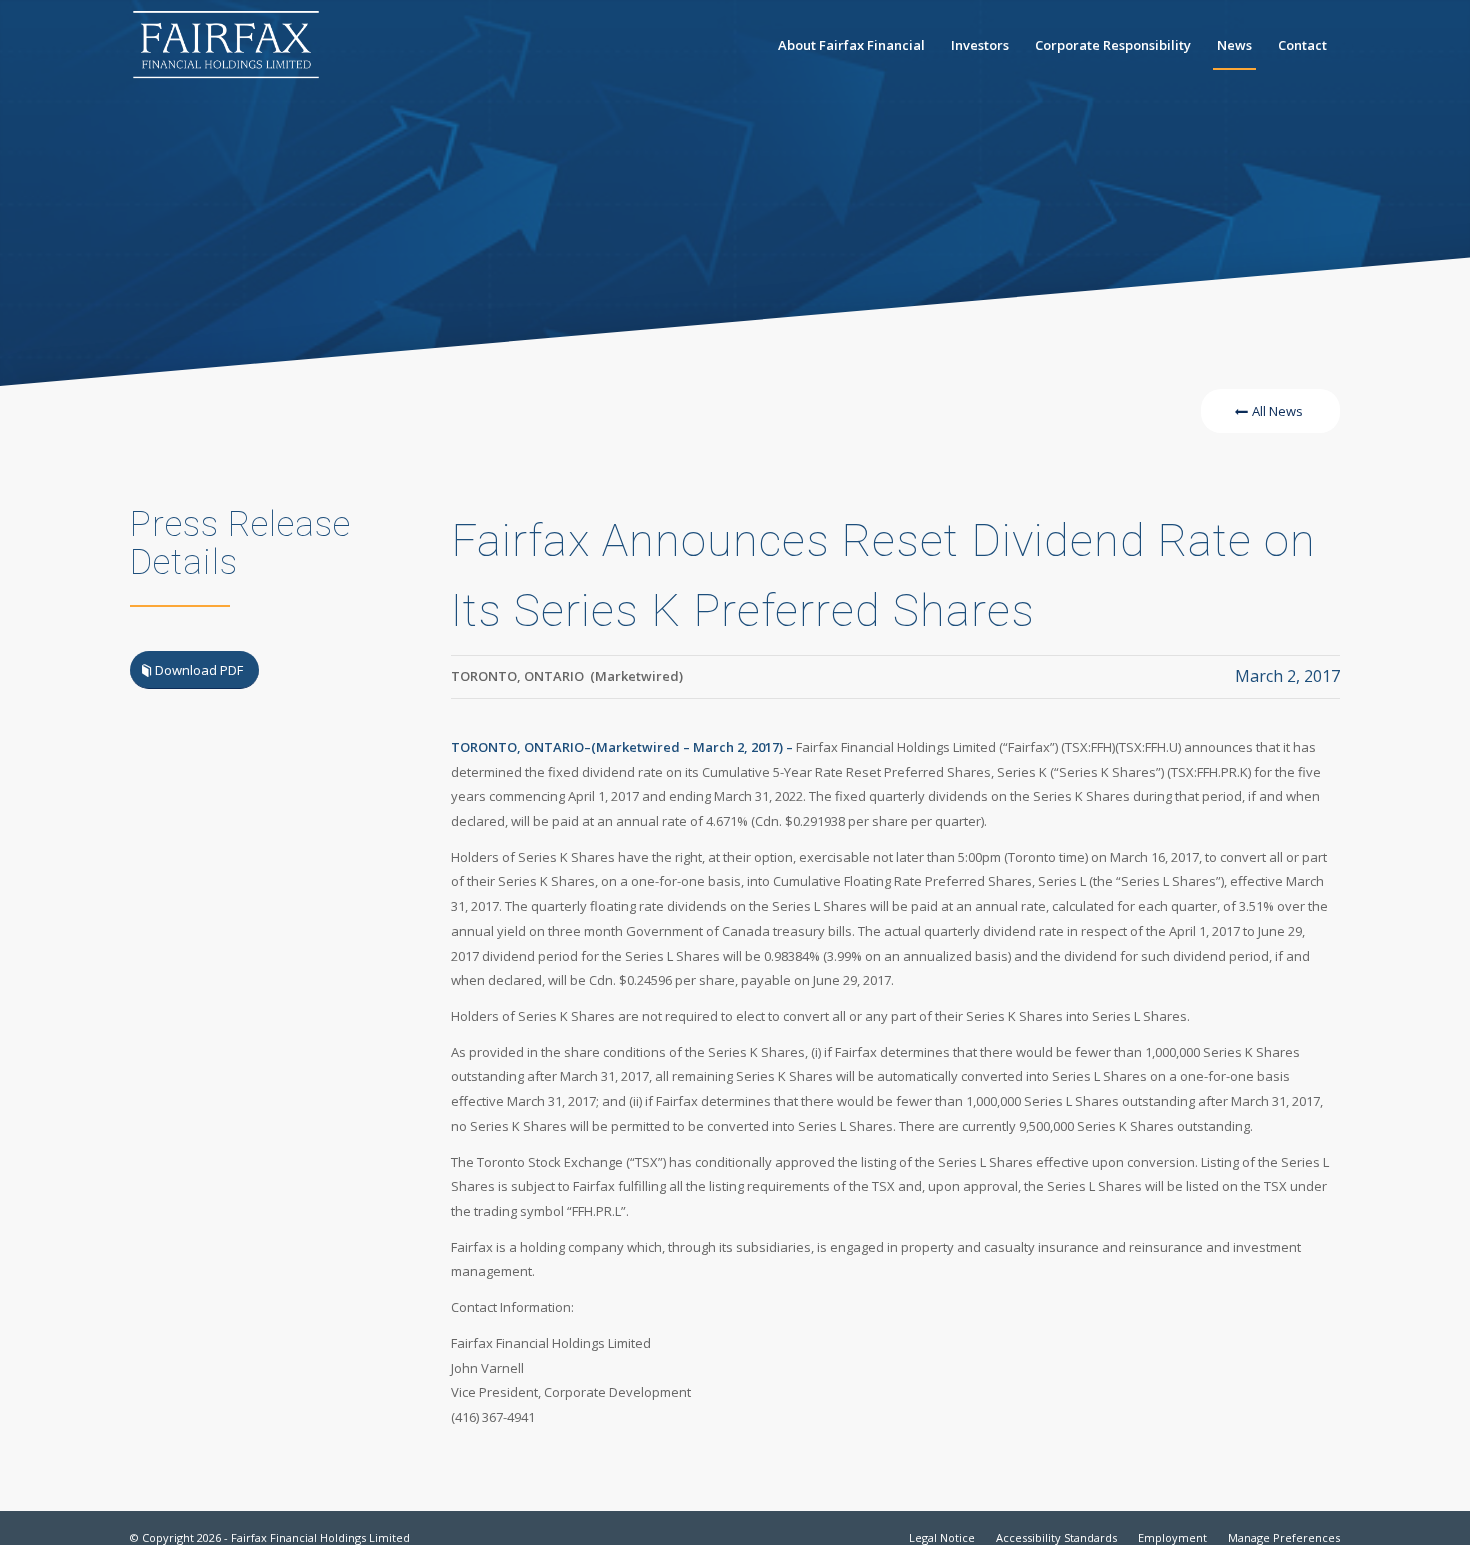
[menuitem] (851, 45)
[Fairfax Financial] (226, 45)
